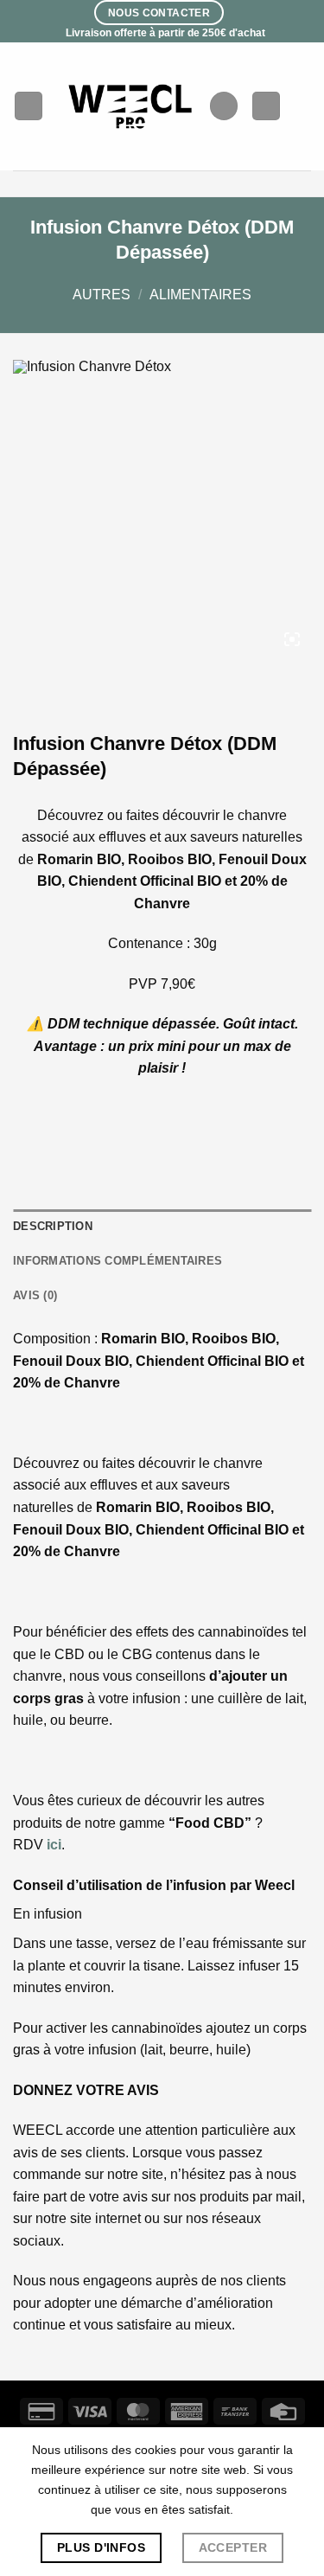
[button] (29, 106)
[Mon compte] (266, 106)
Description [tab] (53, 1226)
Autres (102, 295)
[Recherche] (224, 106)
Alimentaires (200, 295)
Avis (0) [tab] (35, 1295)
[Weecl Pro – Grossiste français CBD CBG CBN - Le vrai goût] (131, 106)
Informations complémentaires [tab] (118, 1261)
